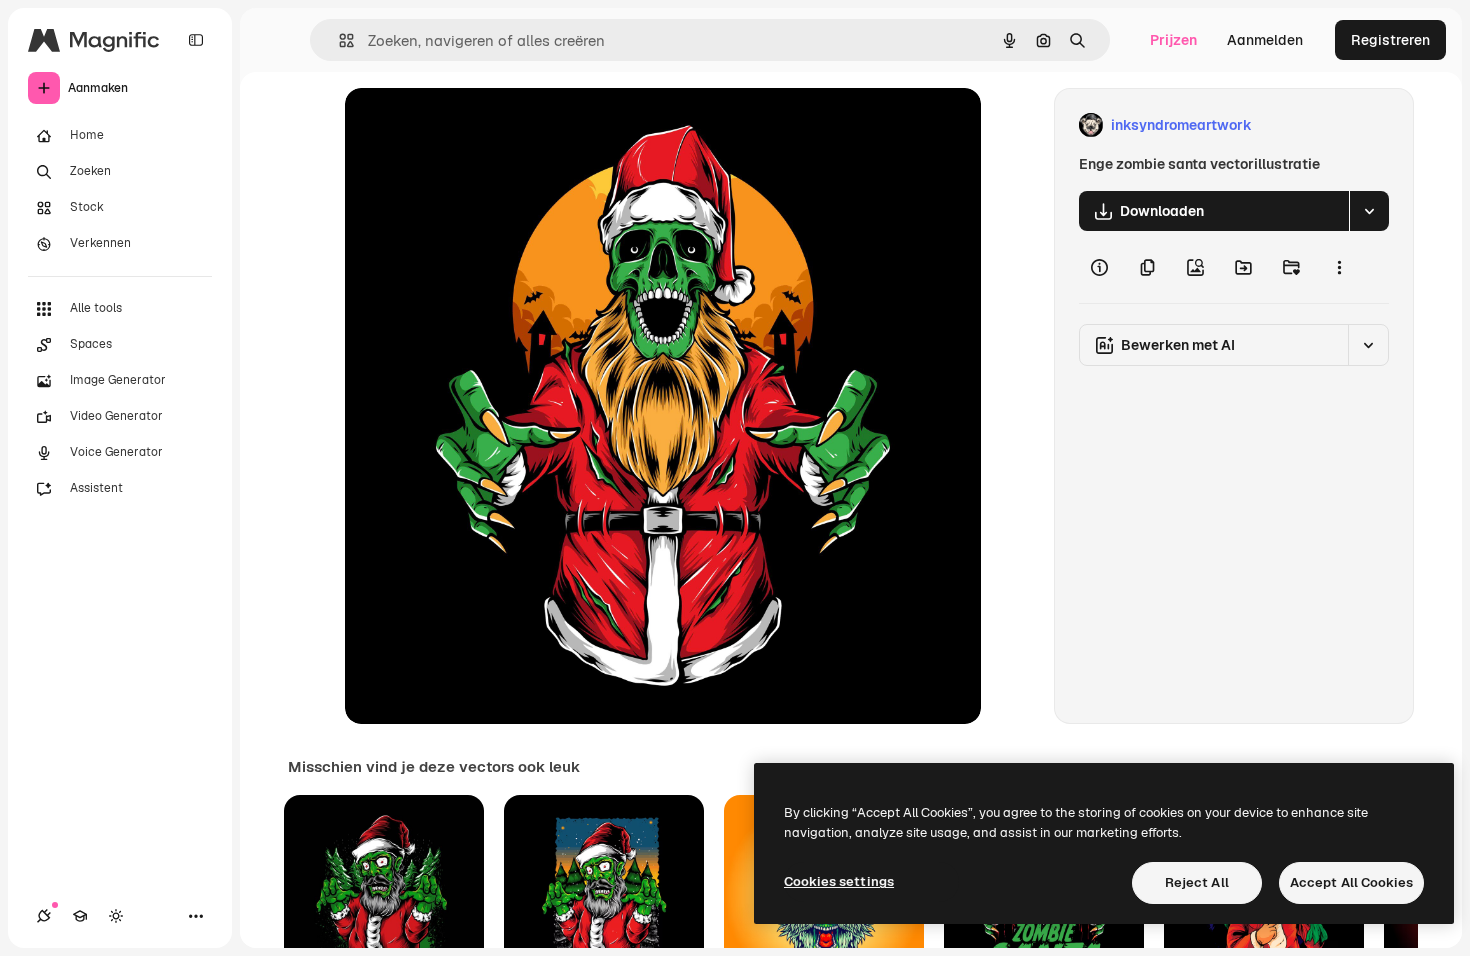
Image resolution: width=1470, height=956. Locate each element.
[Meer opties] (1339, 267)
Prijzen (1173, 40)
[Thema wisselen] (116, 916)
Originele (476, 125)
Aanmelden (1265, 40)
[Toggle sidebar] (196, 40)
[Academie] (80, 916)
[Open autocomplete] (338, 40)
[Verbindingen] (44, 916)
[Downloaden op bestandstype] (1369, 211)
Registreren (1390, 40)
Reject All (1197, 882)
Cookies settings (839, 881)
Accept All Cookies (1351, 882)
